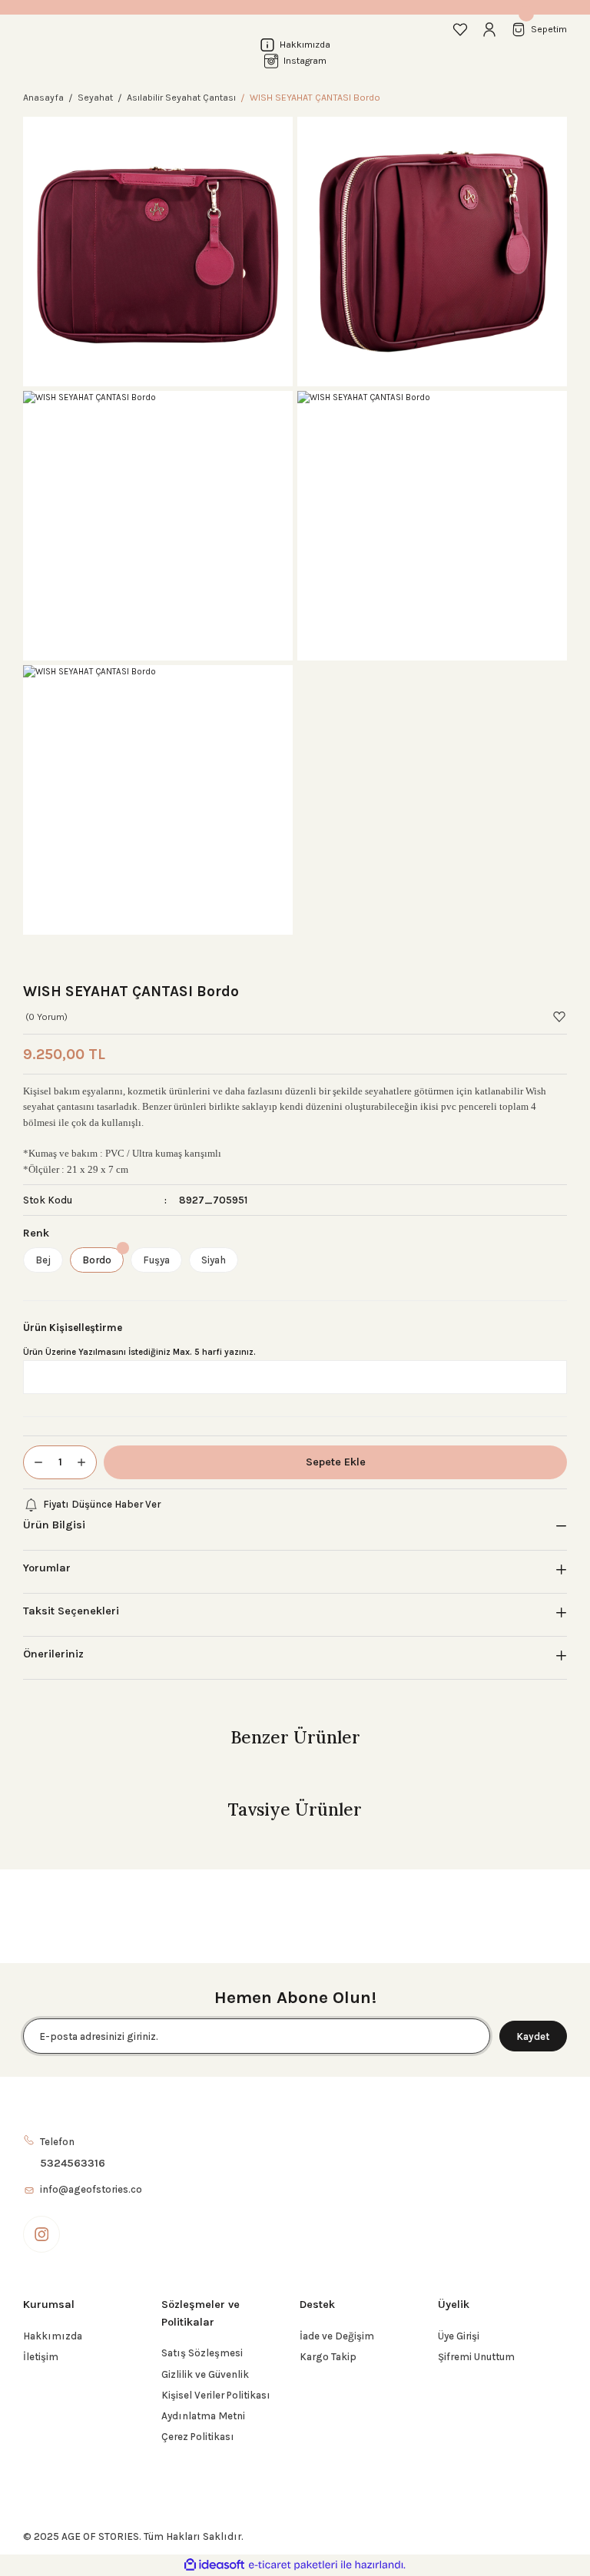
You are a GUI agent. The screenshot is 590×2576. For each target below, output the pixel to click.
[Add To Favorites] (559, 1017)
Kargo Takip (328, 2357)
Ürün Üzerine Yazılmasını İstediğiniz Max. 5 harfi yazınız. (139, 1352)
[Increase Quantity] (86, 1462)
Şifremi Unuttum (476, 2357)
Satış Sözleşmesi (202, 2353)
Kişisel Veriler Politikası (216, 2395)
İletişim (41, 2357)
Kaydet (533, 2036)
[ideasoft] (214, 2565)
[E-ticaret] (293, 2565)
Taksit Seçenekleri (71, 1611)
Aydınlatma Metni (203, 2416)
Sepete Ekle (336, 1462)
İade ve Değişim (337, 2336)
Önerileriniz (53, 1654)
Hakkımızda (53, 2336)
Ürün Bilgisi (54, 1525)
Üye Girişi (459, 2336)
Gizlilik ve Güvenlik (205, 2374)
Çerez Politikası (198, 2437)
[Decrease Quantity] (34, 1462)
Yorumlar (47, 1568)
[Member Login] (489, 29)
